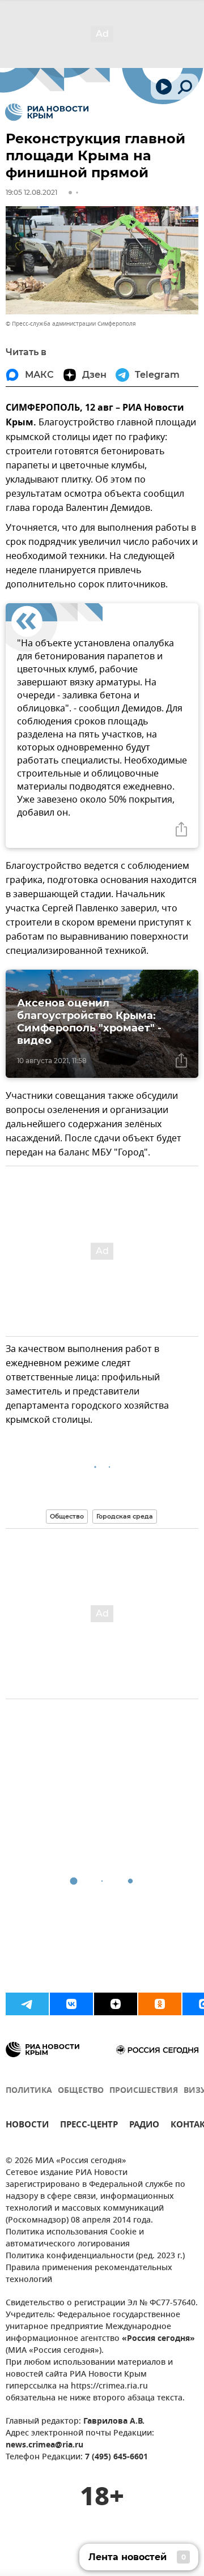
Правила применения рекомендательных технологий (89, 2274)
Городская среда (125, 1516)
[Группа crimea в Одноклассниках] (160, 2004)
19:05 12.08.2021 (31, 192)
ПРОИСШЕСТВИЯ (144, 2091)
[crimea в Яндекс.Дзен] (116, 2004)
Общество (67, 1516)
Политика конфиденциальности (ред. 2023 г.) (95, 2256)
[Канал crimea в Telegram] (27, 2004)
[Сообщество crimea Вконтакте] (71, 2004)
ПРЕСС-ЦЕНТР (89, 2126)
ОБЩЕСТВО (81, 2091)
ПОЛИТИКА (29, 2091)
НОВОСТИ (27, 2126)
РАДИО (144, 2126)
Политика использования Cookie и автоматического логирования (75, 2238)
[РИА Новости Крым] (47, 112)
